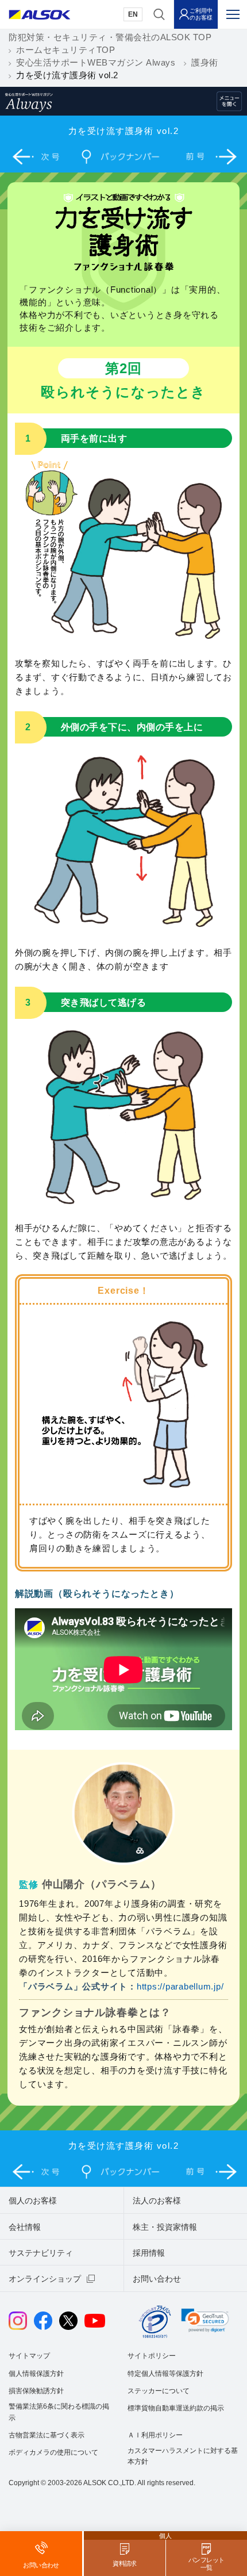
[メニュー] (233, 14)
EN (133, 14)
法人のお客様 (157, 2201)
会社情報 (25, 2227)
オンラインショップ (45, 2279)
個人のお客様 (33, 2201)
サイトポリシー (152, 2356)
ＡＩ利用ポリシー (155, 2435)
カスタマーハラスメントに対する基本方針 (183, 2456)
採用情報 (149, 2253)
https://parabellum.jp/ (180, 1986)
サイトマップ (29, 2356)
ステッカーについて (159, 2391)
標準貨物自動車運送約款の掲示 (176, 2408)
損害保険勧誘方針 (36, 2391)
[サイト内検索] (159, 14)
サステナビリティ (41, 2253)
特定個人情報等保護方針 (165, 2374)
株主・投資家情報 (165, 2227)
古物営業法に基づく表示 (47, 2435)
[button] (205, 2320)
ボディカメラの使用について (53, 2452)
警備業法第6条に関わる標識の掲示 (59, 2412)
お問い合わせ (157, 2279)
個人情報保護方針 (36, 2374)
